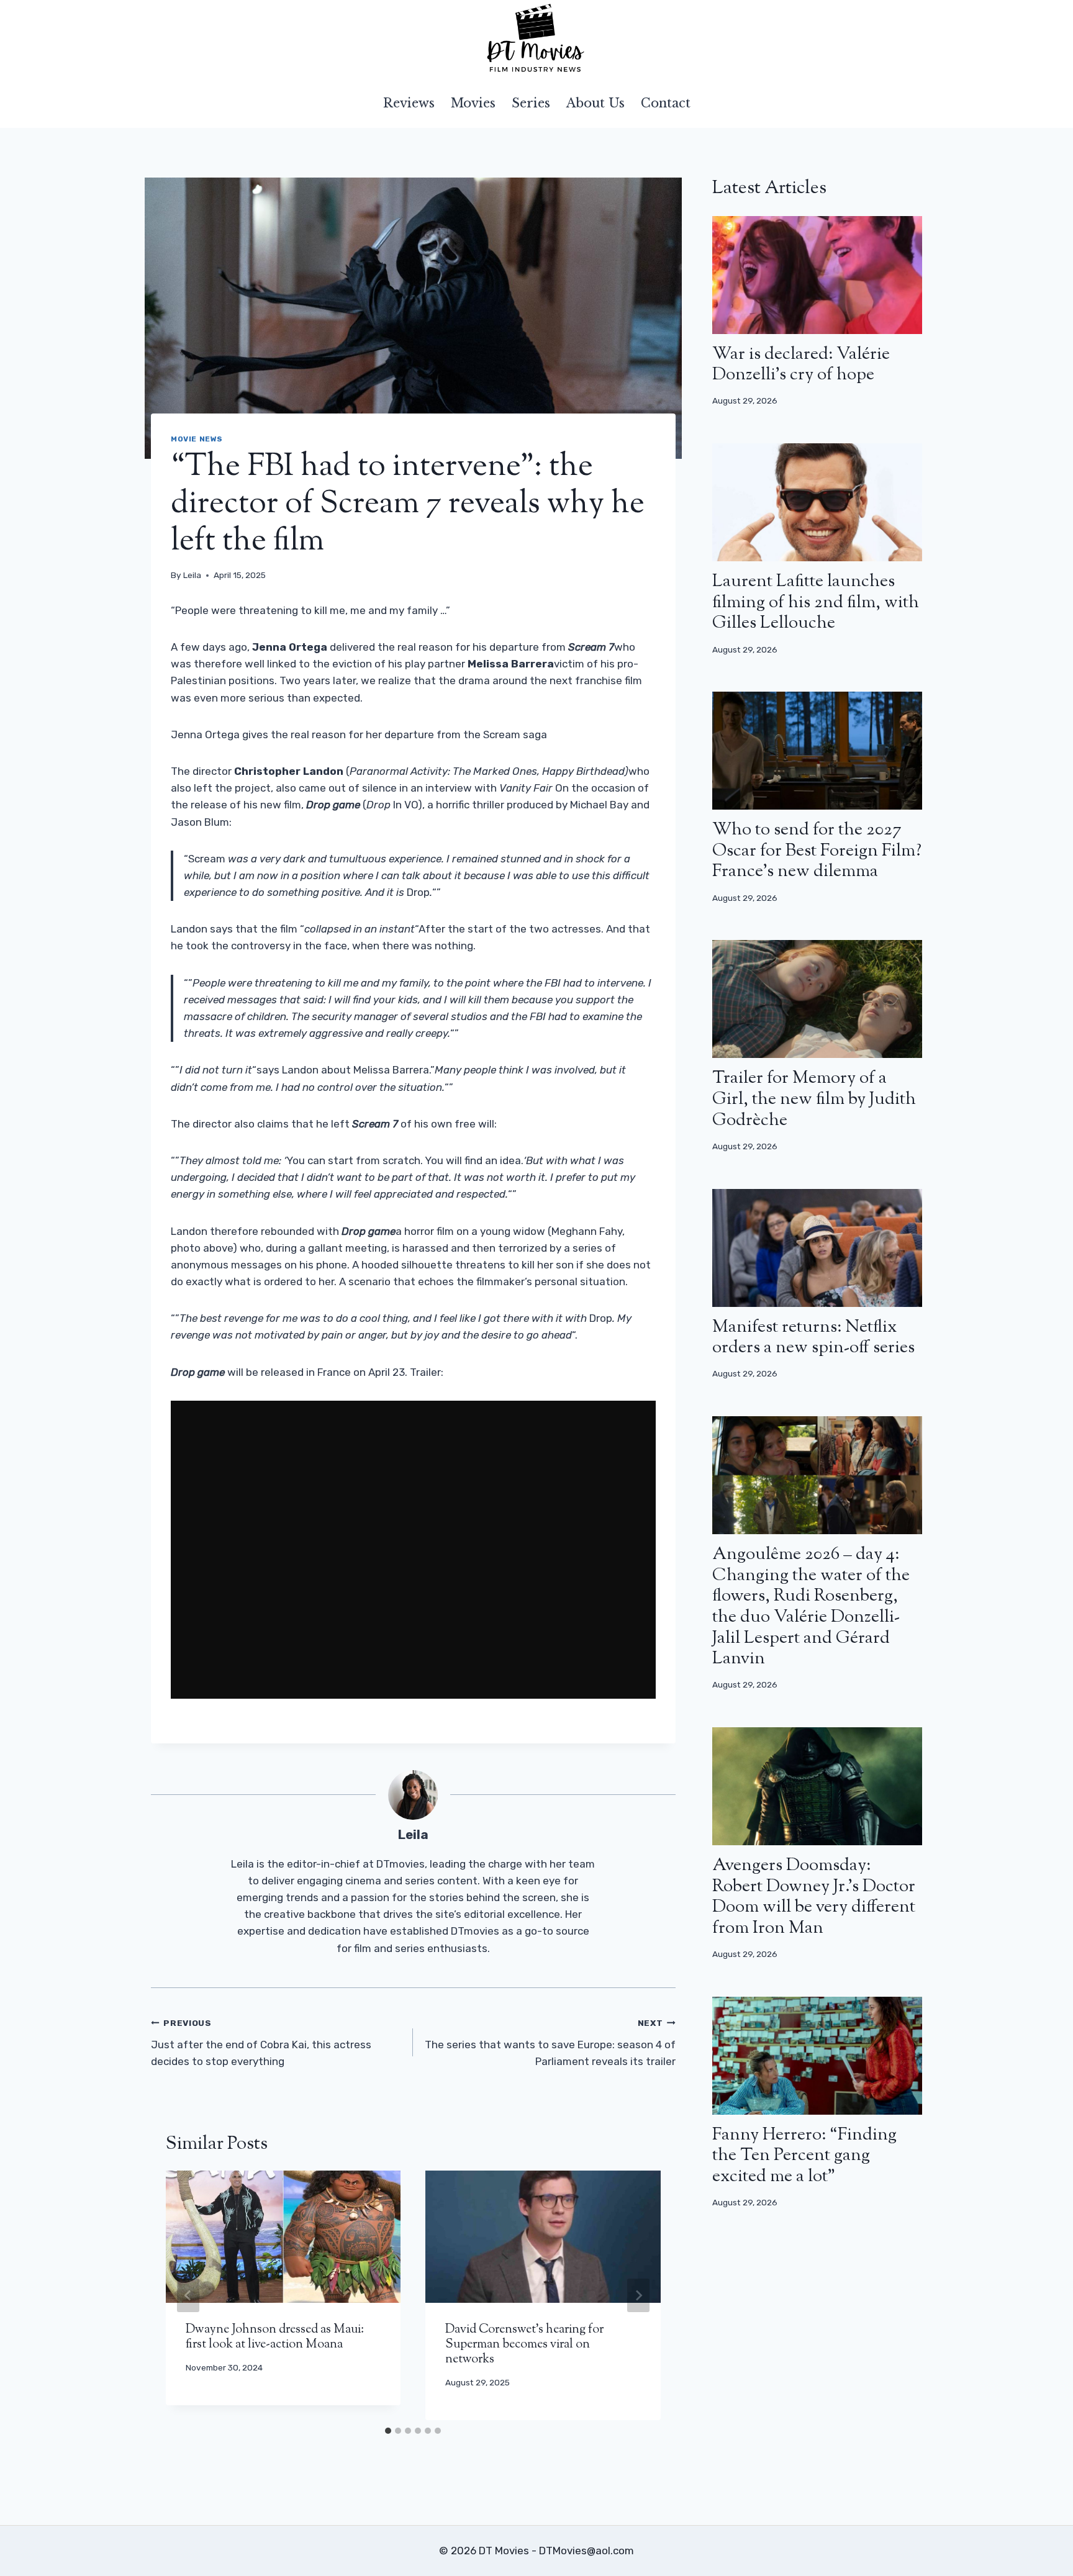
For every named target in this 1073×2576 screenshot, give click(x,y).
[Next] (638, 2295)
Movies (473, 103)
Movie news (197, 439)
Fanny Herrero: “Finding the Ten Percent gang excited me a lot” (804, 2156)
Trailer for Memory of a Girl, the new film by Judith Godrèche (814, 1099)
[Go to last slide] (188, 2295)
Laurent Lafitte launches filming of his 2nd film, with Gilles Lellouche (816, 603)
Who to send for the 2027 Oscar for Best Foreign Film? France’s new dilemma (817, 851)
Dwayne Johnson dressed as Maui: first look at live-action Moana (275, 2337)
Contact (666, 103)
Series (531, 103)
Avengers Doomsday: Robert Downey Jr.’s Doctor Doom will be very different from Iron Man (814, 1897)
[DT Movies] (536, 39)
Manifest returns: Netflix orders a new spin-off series (813, 1338)
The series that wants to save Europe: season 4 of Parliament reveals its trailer (550, 2043)
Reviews (409, 103)
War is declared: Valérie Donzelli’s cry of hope (801, 365)
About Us (595, 103)
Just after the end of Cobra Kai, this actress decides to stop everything (261, 2043)
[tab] (388, 2431)
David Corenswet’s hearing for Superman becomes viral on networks (524, 2345)
